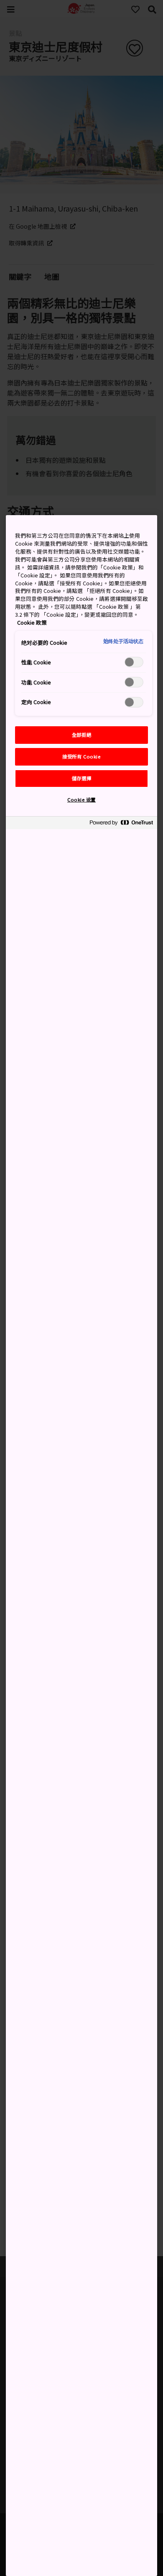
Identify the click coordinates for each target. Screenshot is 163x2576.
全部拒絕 (81, 735)
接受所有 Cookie (81, 756)
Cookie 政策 (32, 622)
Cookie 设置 (81, 799)
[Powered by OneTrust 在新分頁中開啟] (121, 824)
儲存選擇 (81, 778)
